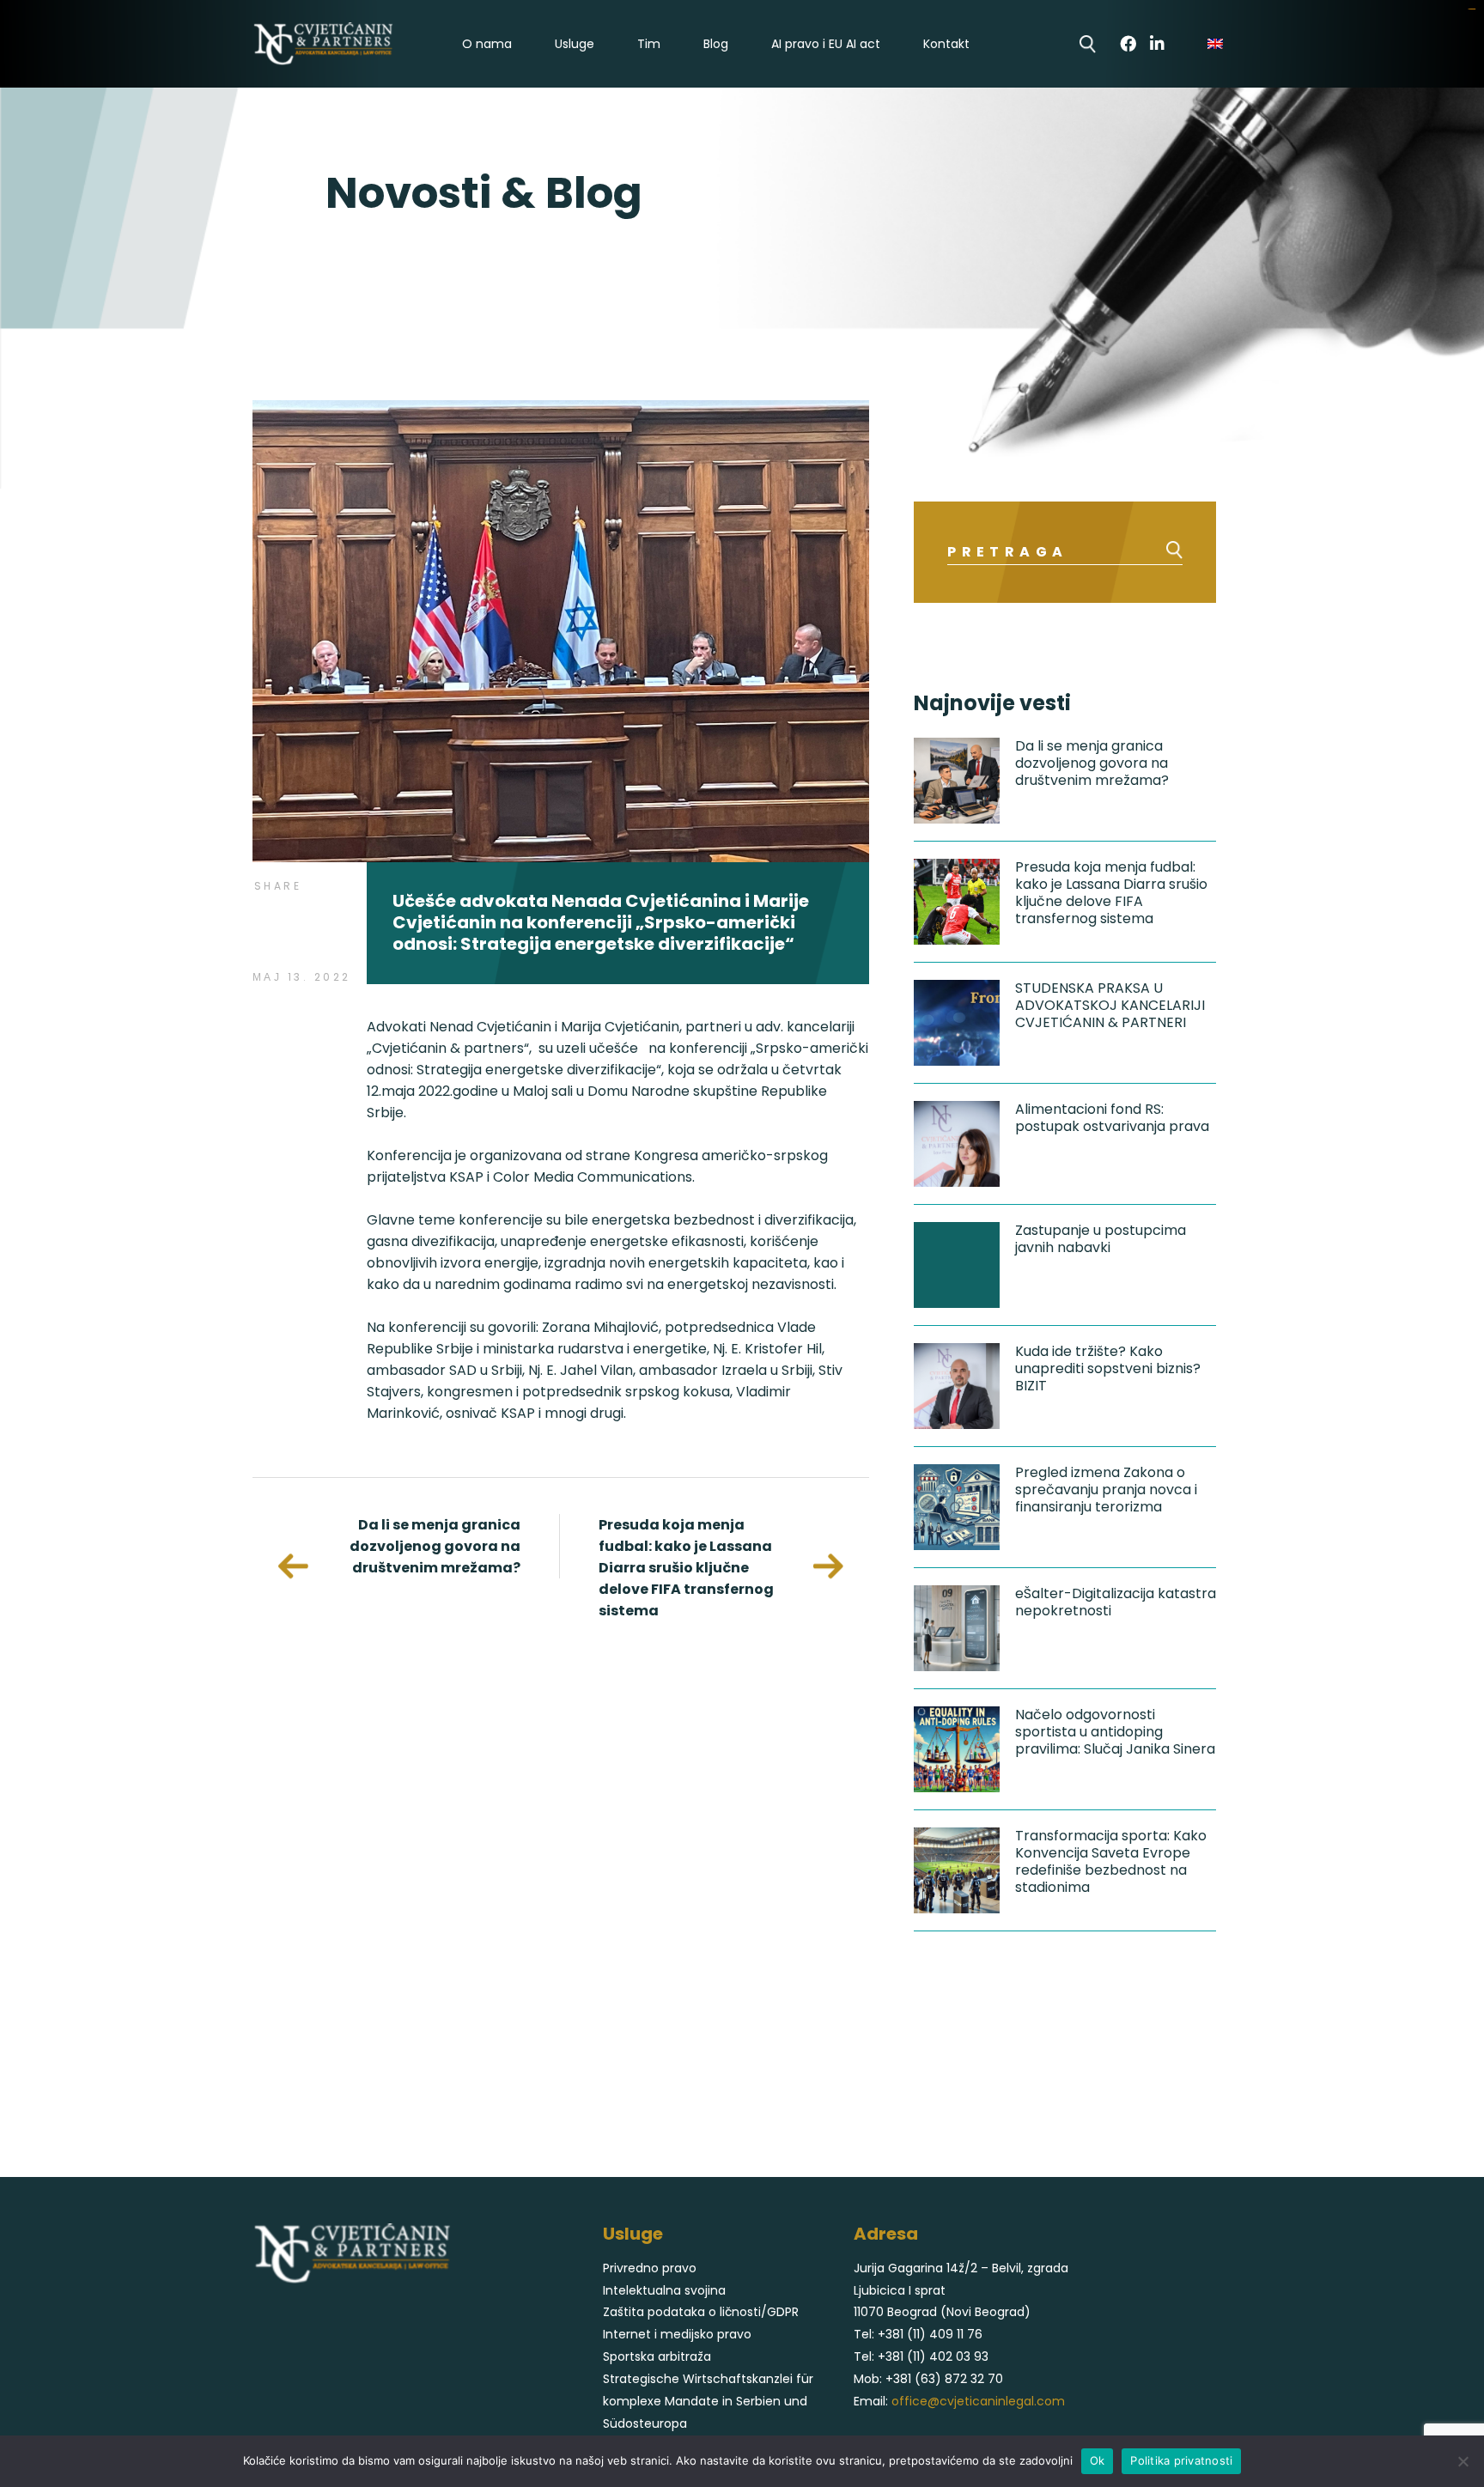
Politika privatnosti (1181, 2460)
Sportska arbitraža (657, 2356)
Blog (716, 44)
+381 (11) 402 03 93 (933, 2356)
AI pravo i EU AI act (826, 44)
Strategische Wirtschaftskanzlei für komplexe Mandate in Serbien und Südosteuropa (708, 2401)
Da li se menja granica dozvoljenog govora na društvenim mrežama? (435, 1546)
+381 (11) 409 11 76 (930, 2334)
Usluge (575, 44)
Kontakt (946, 44)
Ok (1098, 2460)
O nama (487, 44)
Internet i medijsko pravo (677, 2334)
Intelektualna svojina (664, 2290)
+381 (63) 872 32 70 (944, 2379)
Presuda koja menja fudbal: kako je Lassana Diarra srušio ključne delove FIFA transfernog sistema (686, 1568)
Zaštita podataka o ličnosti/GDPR (701, 2312)
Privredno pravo (650, 2268)
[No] (1463, 2461)
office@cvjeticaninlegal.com (978, 2401)
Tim (649, 44)
